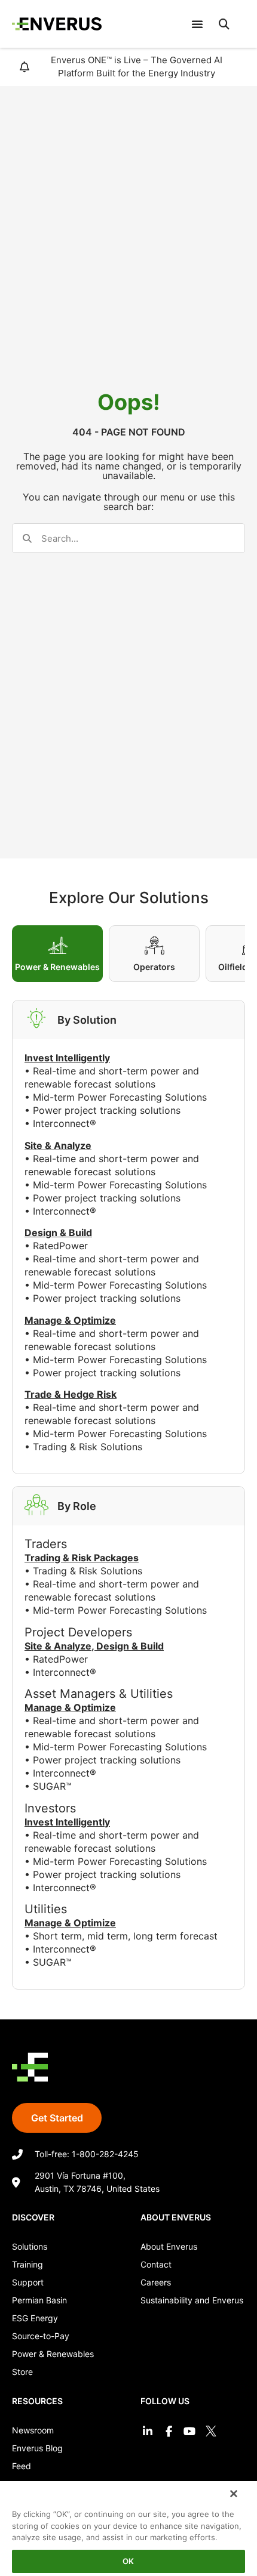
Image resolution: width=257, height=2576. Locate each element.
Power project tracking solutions (107, 1110)
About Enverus (169, 2246)
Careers (156, 2282)
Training (27, 2264)
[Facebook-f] (169, 2431)
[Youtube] (190, 2431)
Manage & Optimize (70, 1707)
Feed (22, 2466)
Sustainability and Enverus (192, 2300)
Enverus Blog (37, 2448)
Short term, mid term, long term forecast (125, 1936)
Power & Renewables (53, 2354)
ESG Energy (35, 2318)
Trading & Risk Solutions (88, 1447)
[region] (128, 2527)
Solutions (30, 2246)
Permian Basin (39, 2300)
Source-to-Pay (41, 2336)
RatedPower (60, 1246)
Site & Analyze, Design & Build (94, 1646)
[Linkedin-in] (148, 2431)
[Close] (233, 2492)
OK (128, 2561)
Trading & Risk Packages (82, 1558)
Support (28, 2282)
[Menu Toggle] (197, 24)
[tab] (57, 954)
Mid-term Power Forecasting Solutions (120, 1097)
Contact (156, 2264)
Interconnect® (65, 1123)
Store (22, 2372)
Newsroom (33, 2430)
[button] (224, 24)
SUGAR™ (52, 1786)
